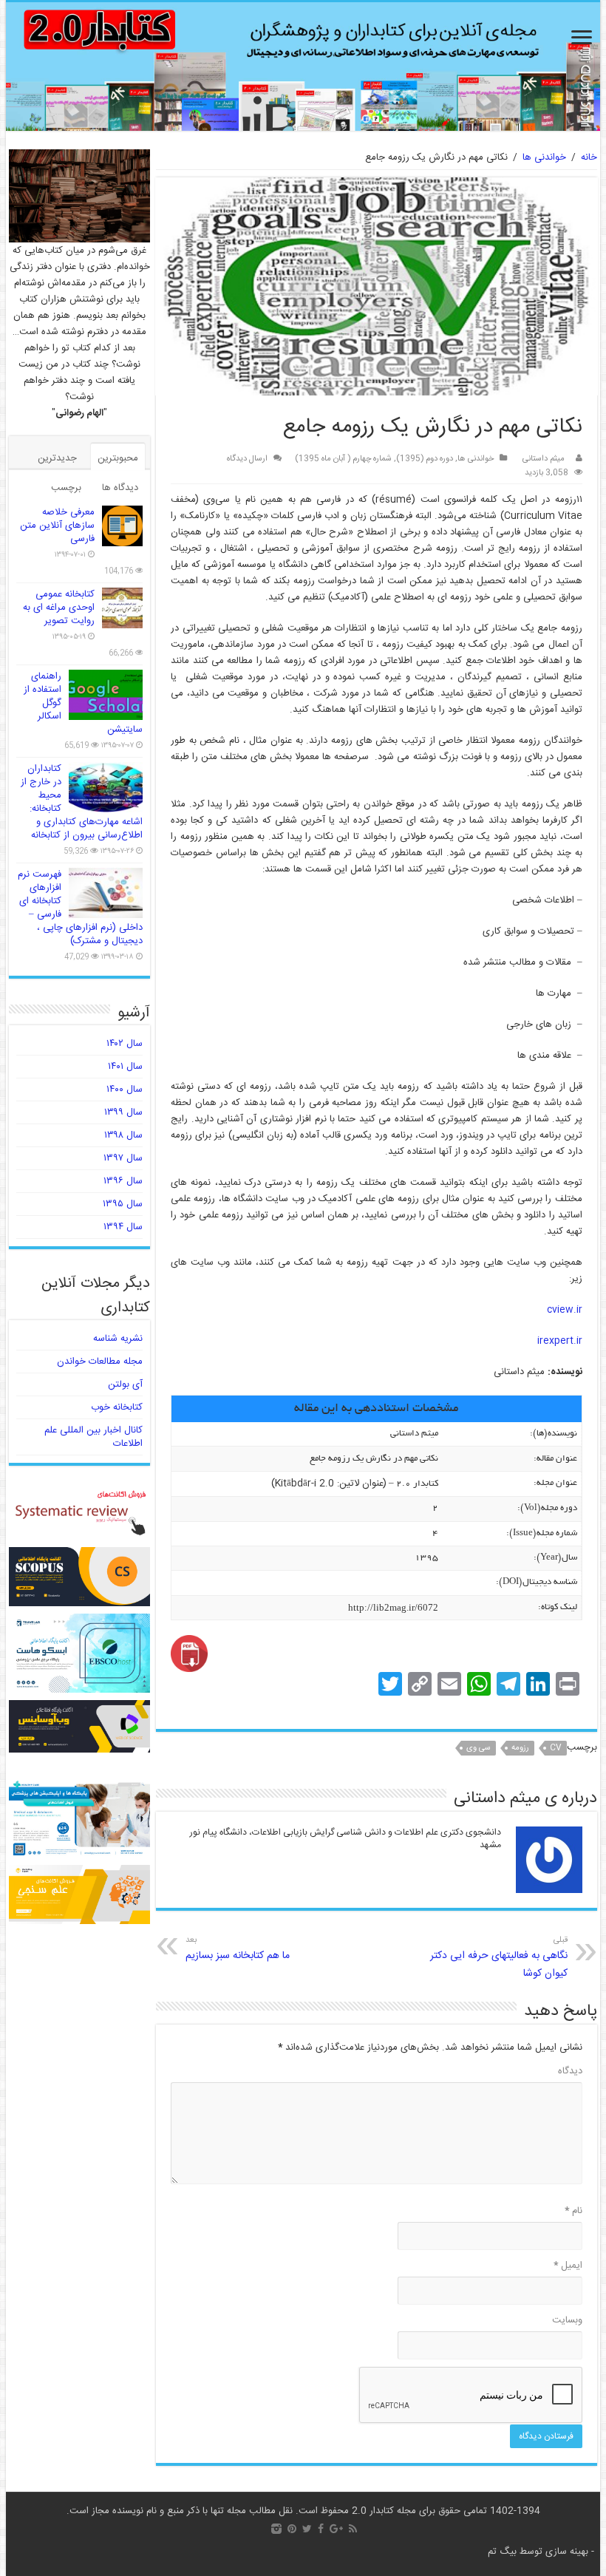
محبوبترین (118, 458)
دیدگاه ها (120, 488)
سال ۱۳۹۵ (123, 1204)
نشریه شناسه (118, 1339)
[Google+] (336, 2529)
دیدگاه (570, 2071)
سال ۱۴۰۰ (125, 1090)
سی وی (479, 1748)
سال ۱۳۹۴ (123, 1227)
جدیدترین (57, 458)
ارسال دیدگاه (247, 459)
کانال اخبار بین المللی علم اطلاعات (93, 1437)
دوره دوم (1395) (425, 459)
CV (556, 1748)
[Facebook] (321, 2529)
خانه (589, 157)
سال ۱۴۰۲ (125, 1044)
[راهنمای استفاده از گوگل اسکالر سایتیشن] (106, 695)
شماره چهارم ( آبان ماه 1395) (343, 459)
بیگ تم (502, 2552)
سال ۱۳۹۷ (123, 1158)
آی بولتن (125, 1384)
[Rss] (353, 2529)
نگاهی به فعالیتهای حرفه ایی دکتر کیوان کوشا (499, 1958)
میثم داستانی (544, 459)
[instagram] (276, 2529)
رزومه (520, 1748)
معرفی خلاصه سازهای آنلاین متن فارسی (57, 526)
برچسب (66, 488)
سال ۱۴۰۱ (125, 1067)
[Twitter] (307, 2529)
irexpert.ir (560, 1341)
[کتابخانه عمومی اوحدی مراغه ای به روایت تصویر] (122, 608)
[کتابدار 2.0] (303, 67)
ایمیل (568, 2266)
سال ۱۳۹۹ (123, 1112)
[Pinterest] (292, 2529)
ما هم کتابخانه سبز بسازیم (238, 1949)
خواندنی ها (544, 157)
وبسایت (567, 2320)
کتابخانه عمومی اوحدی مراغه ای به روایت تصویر (59, 608)
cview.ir (565, 1310)
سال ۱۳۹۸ (123, 1135)
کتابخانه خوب (117, 1407)
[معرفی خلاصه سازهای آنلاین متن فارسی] (122, 526)
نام (573, 2211)
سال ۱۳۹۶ (123, 1181)
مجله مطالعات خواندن (100, 1362)
